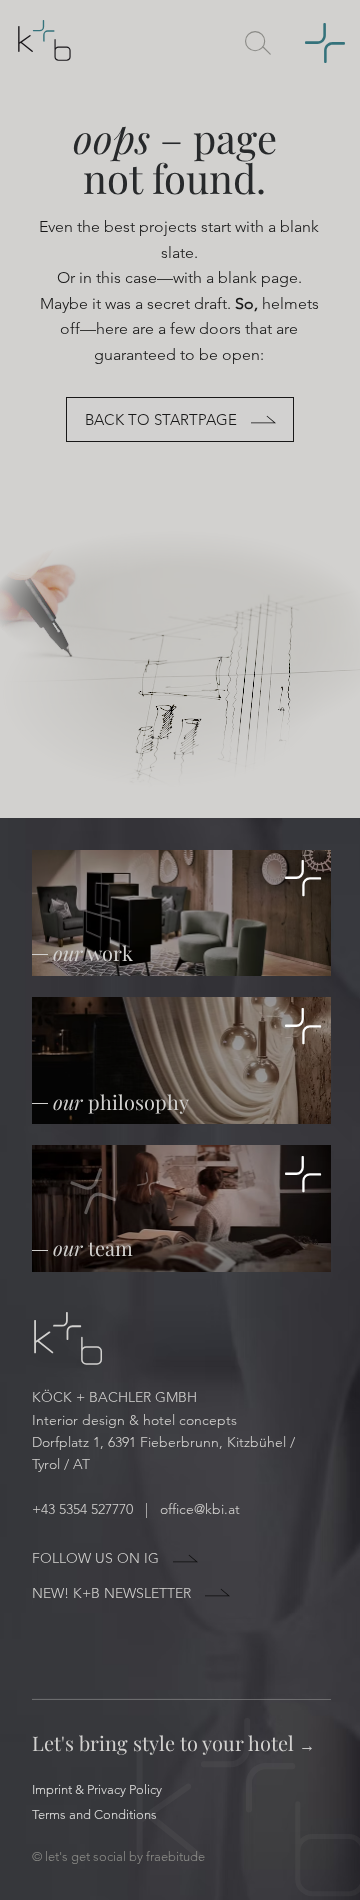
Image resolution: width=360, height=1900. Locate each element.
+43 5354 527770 (86, 1509)
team (93, 1247)
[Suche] (258, 43)
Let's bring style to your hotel (173, 1742)
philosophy (121, 1101)
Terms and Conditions (94, 1814)
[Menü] (315, 44)
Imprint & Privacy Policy (97, 1789)
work (93, 952)
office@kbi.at (200, 1509)
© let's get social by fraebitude (118, 1856)
